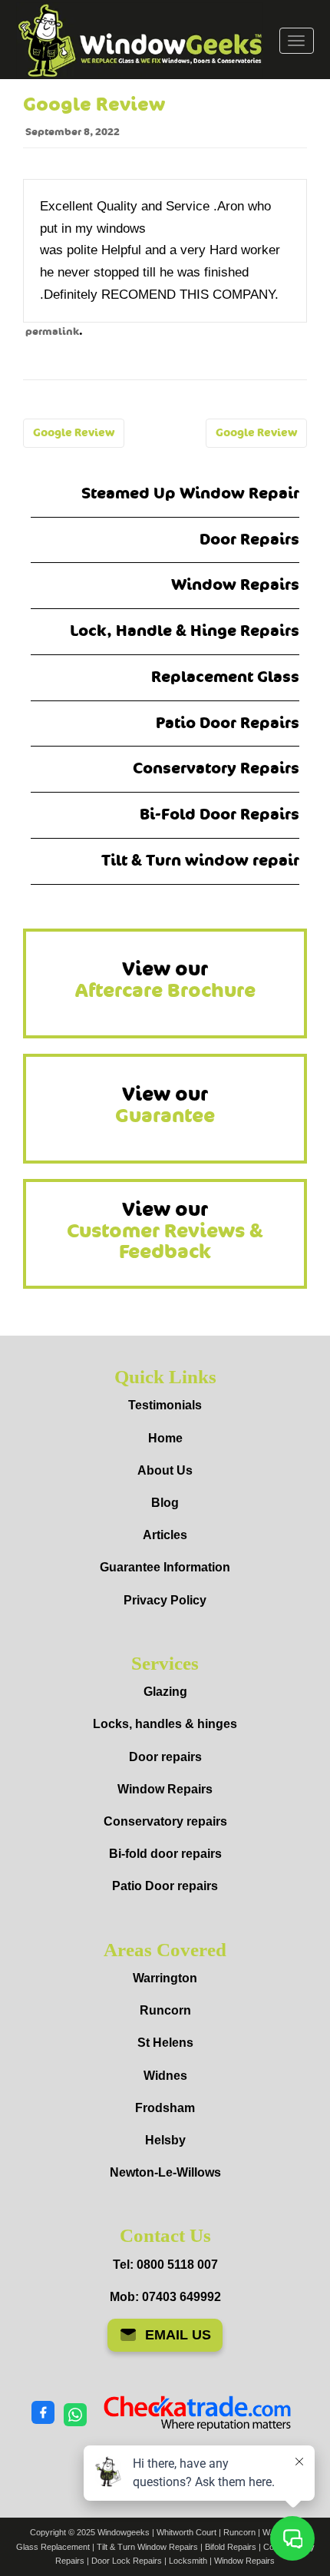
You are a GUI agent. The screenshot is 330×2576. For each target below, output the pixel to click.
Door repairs (165, 1757)
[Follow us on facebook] (43, 2413)
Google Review (74, 433)
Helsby (165, 2140)
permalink (52, 332)
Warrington (165, 1978)
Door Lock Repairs (127, 2561)
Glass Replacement (53, 2547)
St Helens (165, 2043)
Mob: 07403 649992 (165, 2297)
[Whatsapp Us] (75, 2414)
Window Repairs (235, 585)
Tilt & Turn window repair (200, 861)
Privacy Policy (165, 1600)
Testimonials (165, 1405)
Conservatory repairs (165, 1821)
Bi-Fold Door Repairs (219, 815)
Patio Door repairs (165, 1886)
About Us (165, 1470)
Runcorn (165, 2010)
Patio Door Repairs (228, 723)
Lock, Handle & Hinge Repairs (185, 631)
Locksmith (188, 2561)
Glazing (165, 1692)
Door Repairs (249, 540)
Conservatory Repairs (216, 768)
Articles (165, 1535)
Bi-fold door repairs (165, 1854)
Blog (165, 1503)
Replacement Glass (225, 677)
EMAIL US (178, 2335)
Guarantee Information (165, 1567)
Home (165, 1438)
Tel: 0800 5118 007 (165, 2265)
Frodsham (165, 2108)
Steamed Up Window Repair (190, 493)
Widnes (165, 2076)
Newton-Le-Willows (165, 2172)
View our (165, 980)
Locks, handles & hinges (165, 1724)
